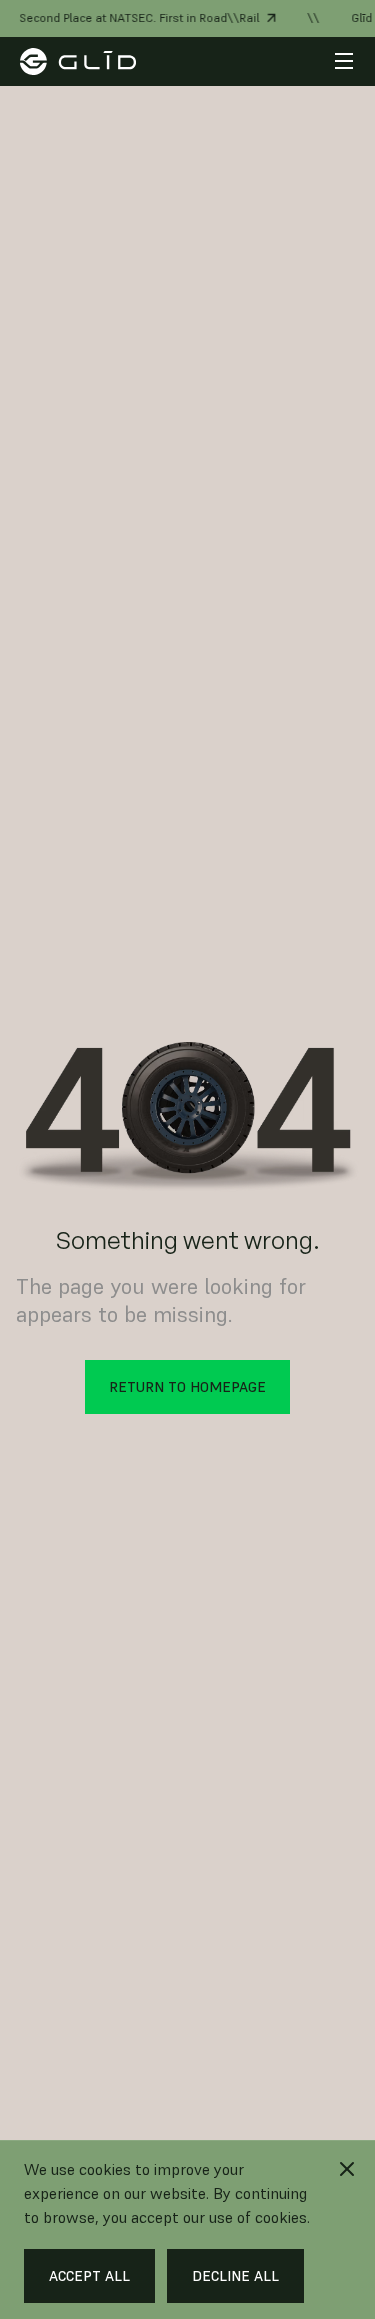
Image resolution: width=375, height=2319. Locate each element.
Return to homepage (187, 1387)
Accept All (89, 2276)
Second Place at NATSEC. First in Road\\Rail (134, 17)
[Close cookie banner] (347, 2169)
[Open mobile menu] (344, 61)
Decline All (235, 2276)
